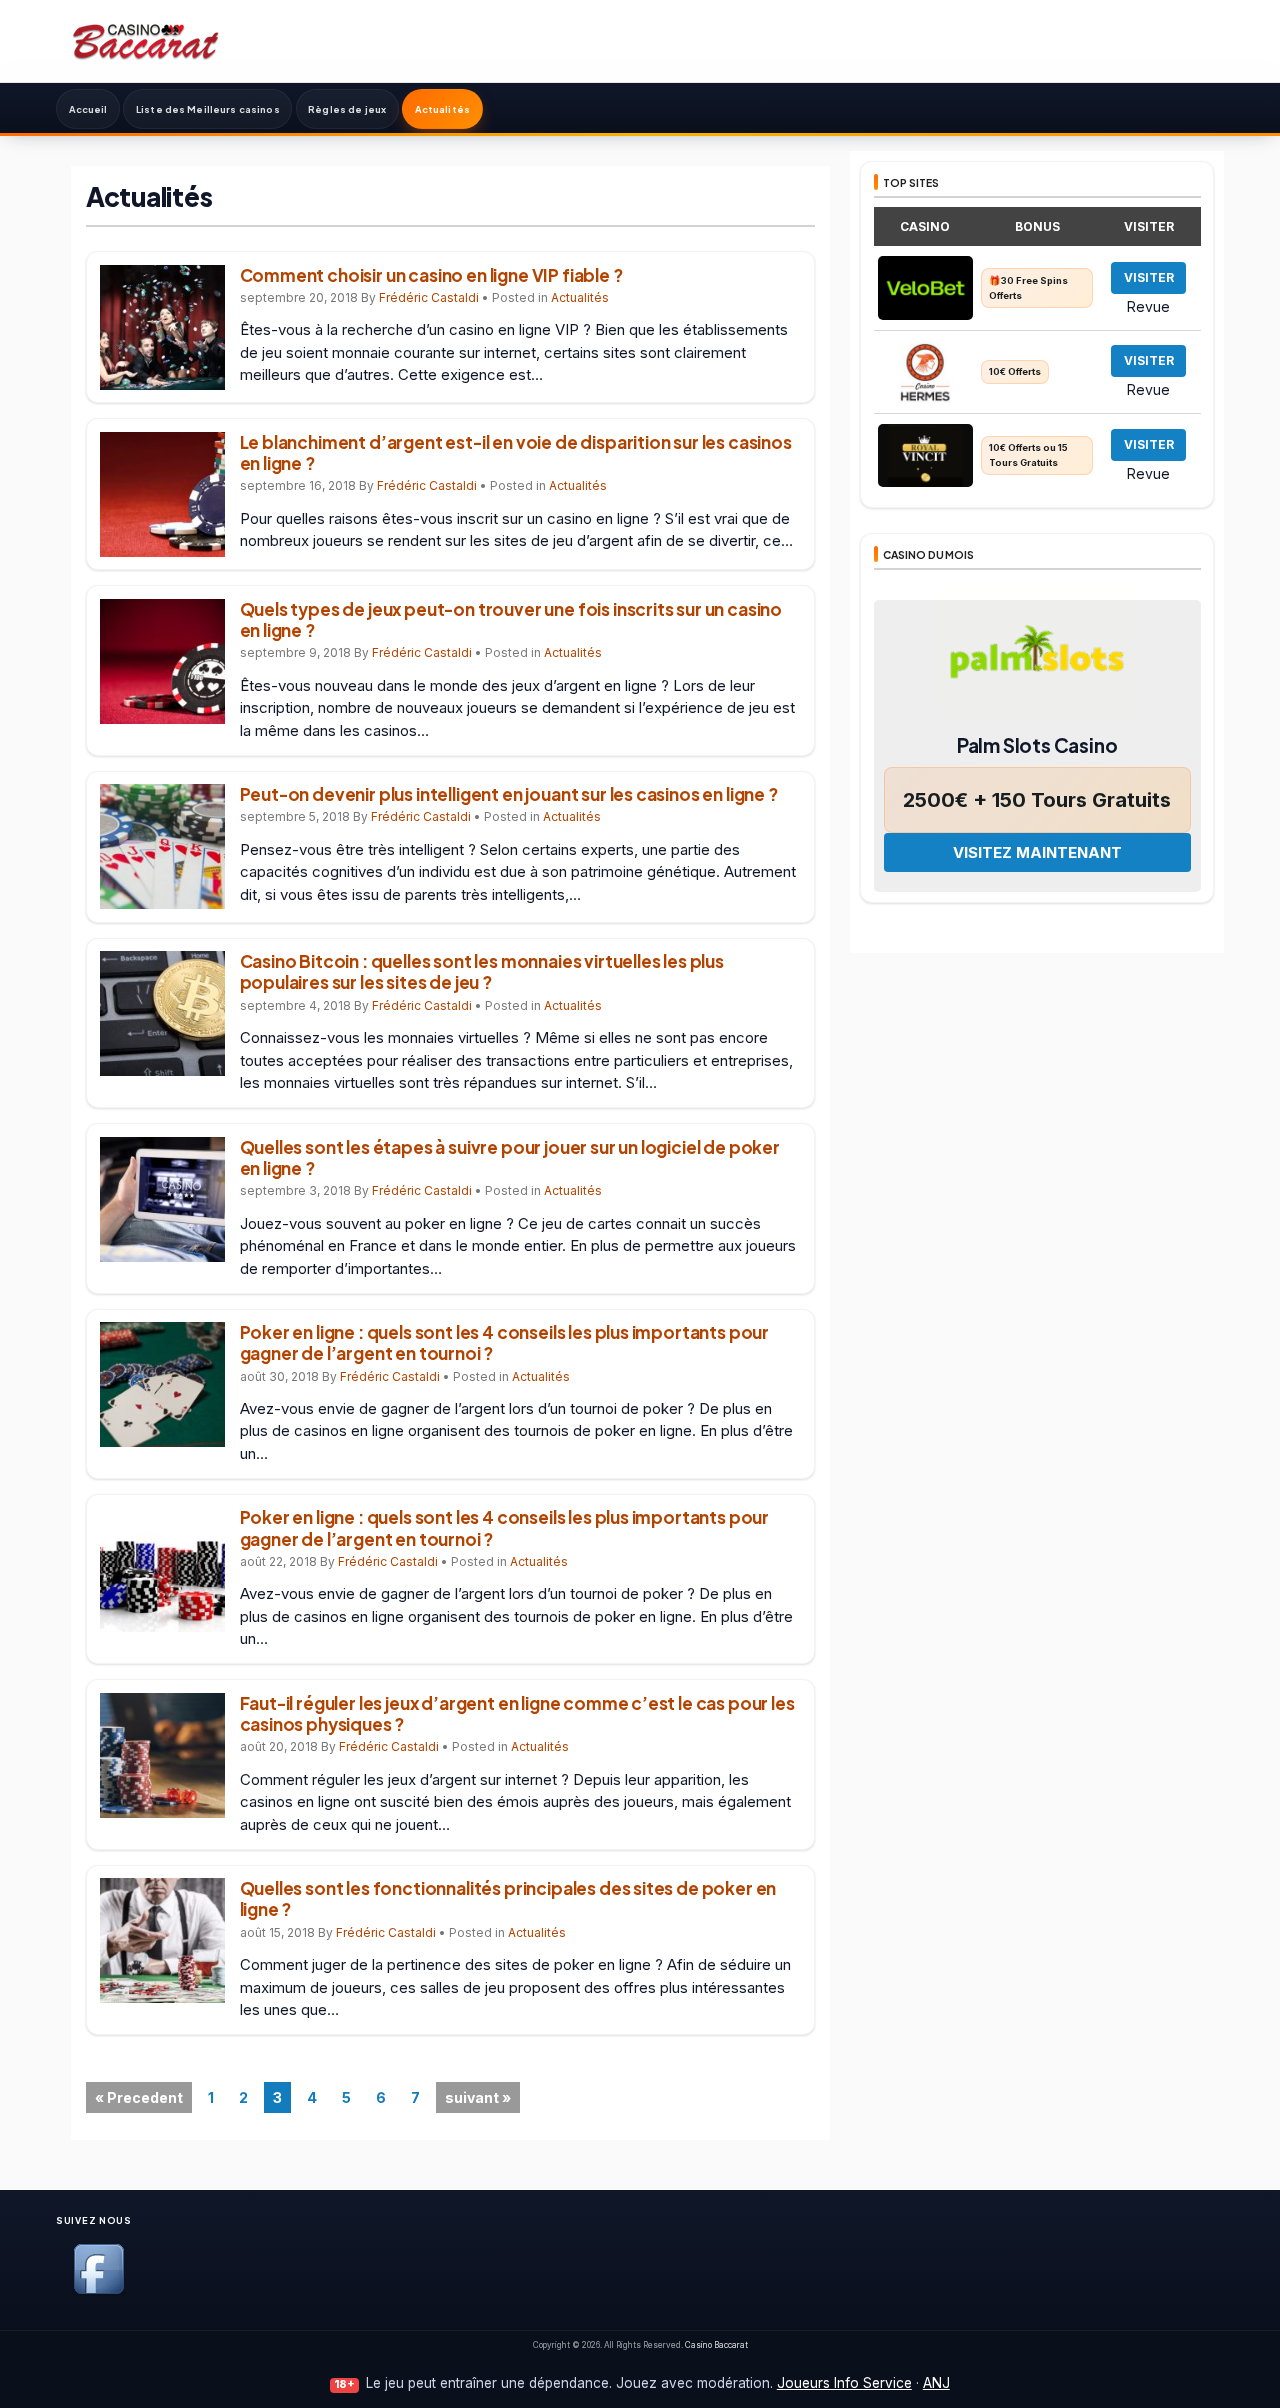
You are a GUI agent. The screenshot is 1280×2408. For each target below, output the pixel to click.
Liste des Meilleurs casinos (208, 109)
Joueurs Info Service (844, 2383)
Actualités (442, 109)
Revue (1148, 306)
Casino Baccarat (716, 2345)
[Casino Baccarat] (146, 40)
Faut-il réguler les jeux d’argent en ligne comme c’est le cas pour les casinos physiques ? (517, 1713)
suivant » (478, 2097)
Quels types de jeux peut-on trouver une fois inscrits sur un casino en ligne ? (511, 619)
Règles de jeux (347, 109)
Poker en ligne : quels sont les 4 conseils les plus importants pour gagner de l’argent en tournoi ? (505, 1342)
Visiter (1149, 277)
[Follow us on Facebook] (99, 2290)
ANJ (936, 2383)
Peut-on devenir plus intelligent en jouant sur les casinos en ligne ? (509, 794)
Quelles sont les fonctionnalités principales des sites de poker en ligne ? (508, 1898)
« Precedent (139, 2097)
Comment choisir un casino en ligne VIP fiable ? (431, 275)
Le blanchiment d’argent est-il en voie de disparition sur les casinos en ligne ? (516, 452)
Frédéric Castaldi (429, 297)
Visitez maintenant (1037, 852)
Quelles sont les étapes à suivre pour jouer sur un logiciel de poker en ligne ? (510, 1157)
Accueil (88, 109)
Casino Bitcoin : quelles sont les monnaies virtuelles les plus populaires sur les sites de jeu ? (482, 971)
